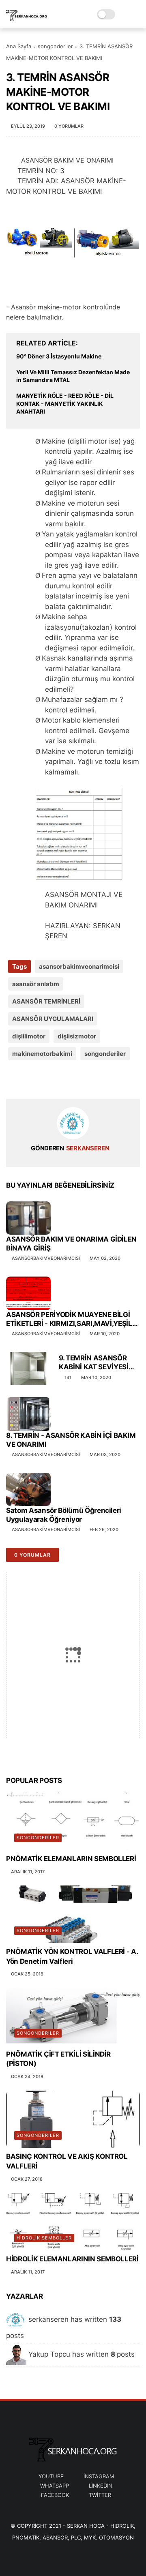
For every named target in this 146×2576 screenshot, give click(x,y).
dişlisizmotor (77, 1036)
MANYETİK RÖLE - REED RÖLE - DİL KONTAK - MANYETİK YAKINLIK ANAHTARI (65, 403)
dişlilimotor (29, 1036)
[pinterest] (62, 1080)
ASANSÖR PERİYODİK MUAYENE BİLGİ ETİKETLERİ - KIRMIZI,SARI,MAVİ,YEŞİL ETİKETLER (69, 1319)
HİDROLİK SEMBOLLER (44, 2238)
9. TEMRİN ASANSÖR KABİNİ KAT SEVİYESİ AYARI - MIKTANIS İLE (94, 1363)
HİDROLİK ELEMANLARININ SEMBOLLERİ (72, 2259)
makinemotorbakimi (42, 1054)
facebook (55, 2495)
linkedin (101, 2486)
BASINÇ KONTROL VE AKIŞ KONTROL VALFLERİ (67, 2161)
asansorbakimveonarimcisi (79, 966)
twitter (100, 2495)
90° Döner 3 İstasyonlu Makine (59, 356)
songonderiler (55, 46)
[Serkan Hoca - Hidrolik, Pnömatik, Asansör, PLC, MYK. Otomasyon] (27, 19)
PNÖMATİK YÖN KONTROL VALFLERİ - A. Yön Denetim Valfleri (72, 1956)
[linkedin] (78, 1080)
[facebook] (13, 1080)
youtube (51, 2476)
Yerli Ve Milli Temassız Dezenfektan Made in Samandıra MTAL (73, 376)
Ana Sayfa (19, 46)
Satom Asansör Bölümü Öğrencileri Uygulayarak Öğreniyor (64, 1515)
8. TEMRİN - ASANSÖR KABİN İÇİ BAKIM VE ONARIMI (71, 1440)
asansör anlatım (36, 984)
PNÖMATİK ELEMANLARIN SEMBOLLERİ (71, 1859)
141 (68, 1377)
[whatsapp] (46, 1080)
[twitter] (29, 1080)
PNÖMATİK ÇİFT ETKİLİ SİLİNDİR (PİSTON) (58, 2059)
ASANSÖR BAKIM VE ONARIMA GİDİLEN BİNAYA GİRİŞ (71, 1244)
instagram (99, 2476)
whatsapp (55, 2486)
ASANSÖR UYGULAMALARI (53, 1019)
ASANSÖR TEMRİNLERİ (46, 1001)
